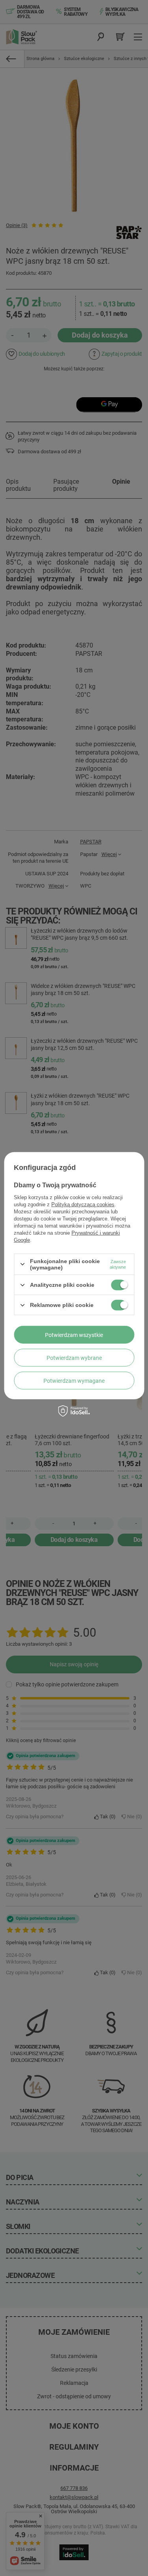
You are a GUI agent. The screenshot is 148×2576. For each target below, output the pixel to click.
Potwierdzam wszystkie (74, 1335)
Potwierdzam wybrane (74, 1357)
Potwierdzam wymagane (74, 1380)
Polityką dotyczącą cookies (83, 1204)
